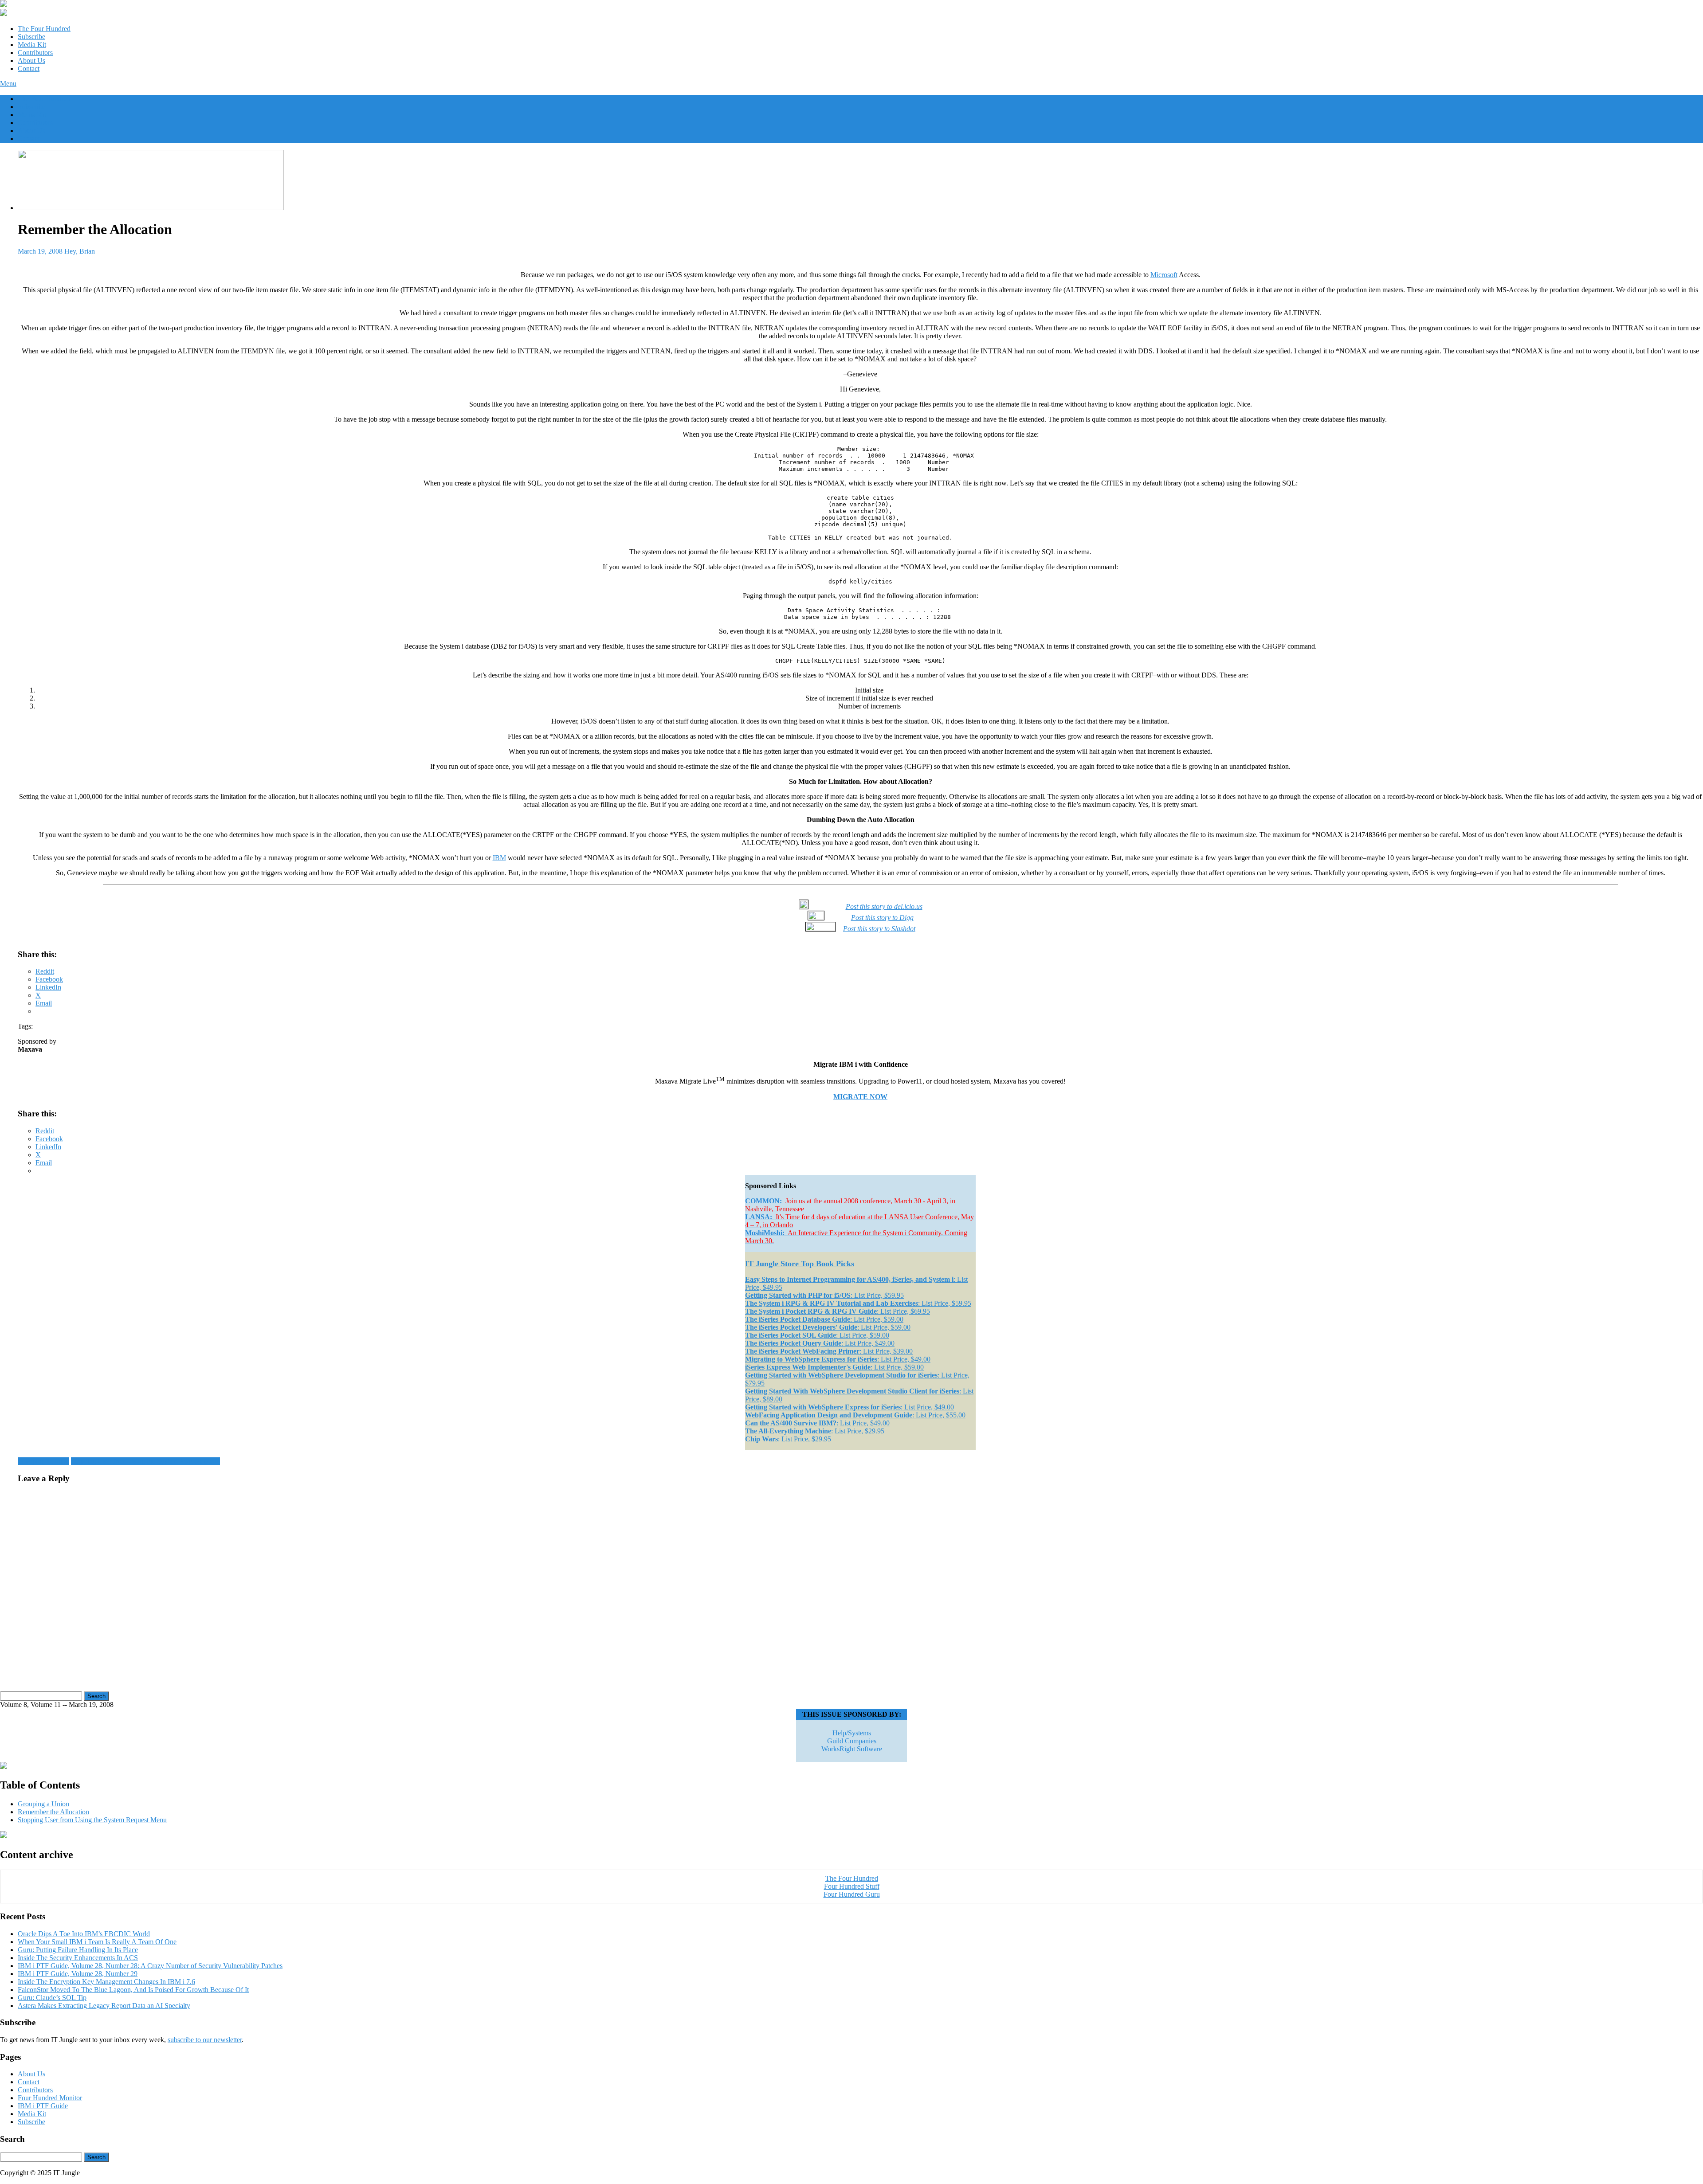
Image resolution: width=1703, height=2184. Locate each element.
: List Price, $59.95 (824, 1295)
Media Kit (32, 45)
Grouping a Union (43, 1461)
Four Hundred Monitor (50, 2098)
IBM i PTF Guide (43, 2106)
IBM (499, 858)
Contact (29, 68)
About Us (31, 61)
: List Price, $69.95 (838, 1311)
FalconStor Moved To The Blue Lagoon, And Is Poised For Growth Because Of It (133, 1990)
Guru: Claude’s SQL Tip (52, 1998)
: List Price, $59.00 (824, 1319)
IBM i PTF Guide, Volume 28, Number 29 (78, 1974)
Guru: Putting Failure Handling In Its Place (78, 1950)
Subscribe (31, 37)
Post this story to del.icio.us (884, 906)
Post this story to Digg (882, 918)
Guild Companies (852, 1741)
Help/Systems (852, 1733)
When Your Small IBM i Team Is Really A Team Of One (97, 1942)
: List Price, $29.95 (815, 1431)
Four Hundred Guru (852, 1894)
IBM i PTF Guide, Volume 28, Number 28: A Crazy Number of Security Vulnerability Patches (150, 1966)
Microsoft (1164, 275)
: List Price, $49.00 (820, 1343)
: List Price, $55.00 (855, 1415)
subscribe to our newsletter (205, 2040)
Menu (8, 84)
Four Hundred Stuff (852, 1886)
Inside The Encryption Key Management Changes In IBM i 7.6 (106, 1982)
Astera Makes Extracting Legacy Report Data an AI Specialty (104, 2006)
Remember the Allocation (53, 1812)
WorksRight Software (852, 1749)
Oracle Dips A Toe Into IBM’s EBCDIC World (84, 1934)
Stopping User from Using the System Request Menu (145, 1461)
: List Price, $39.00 (829, 1351)
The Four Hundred (44, 29)
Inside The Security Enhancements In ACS (78, 1958)
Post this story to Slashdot (879, 929)
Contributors (35, 53)
